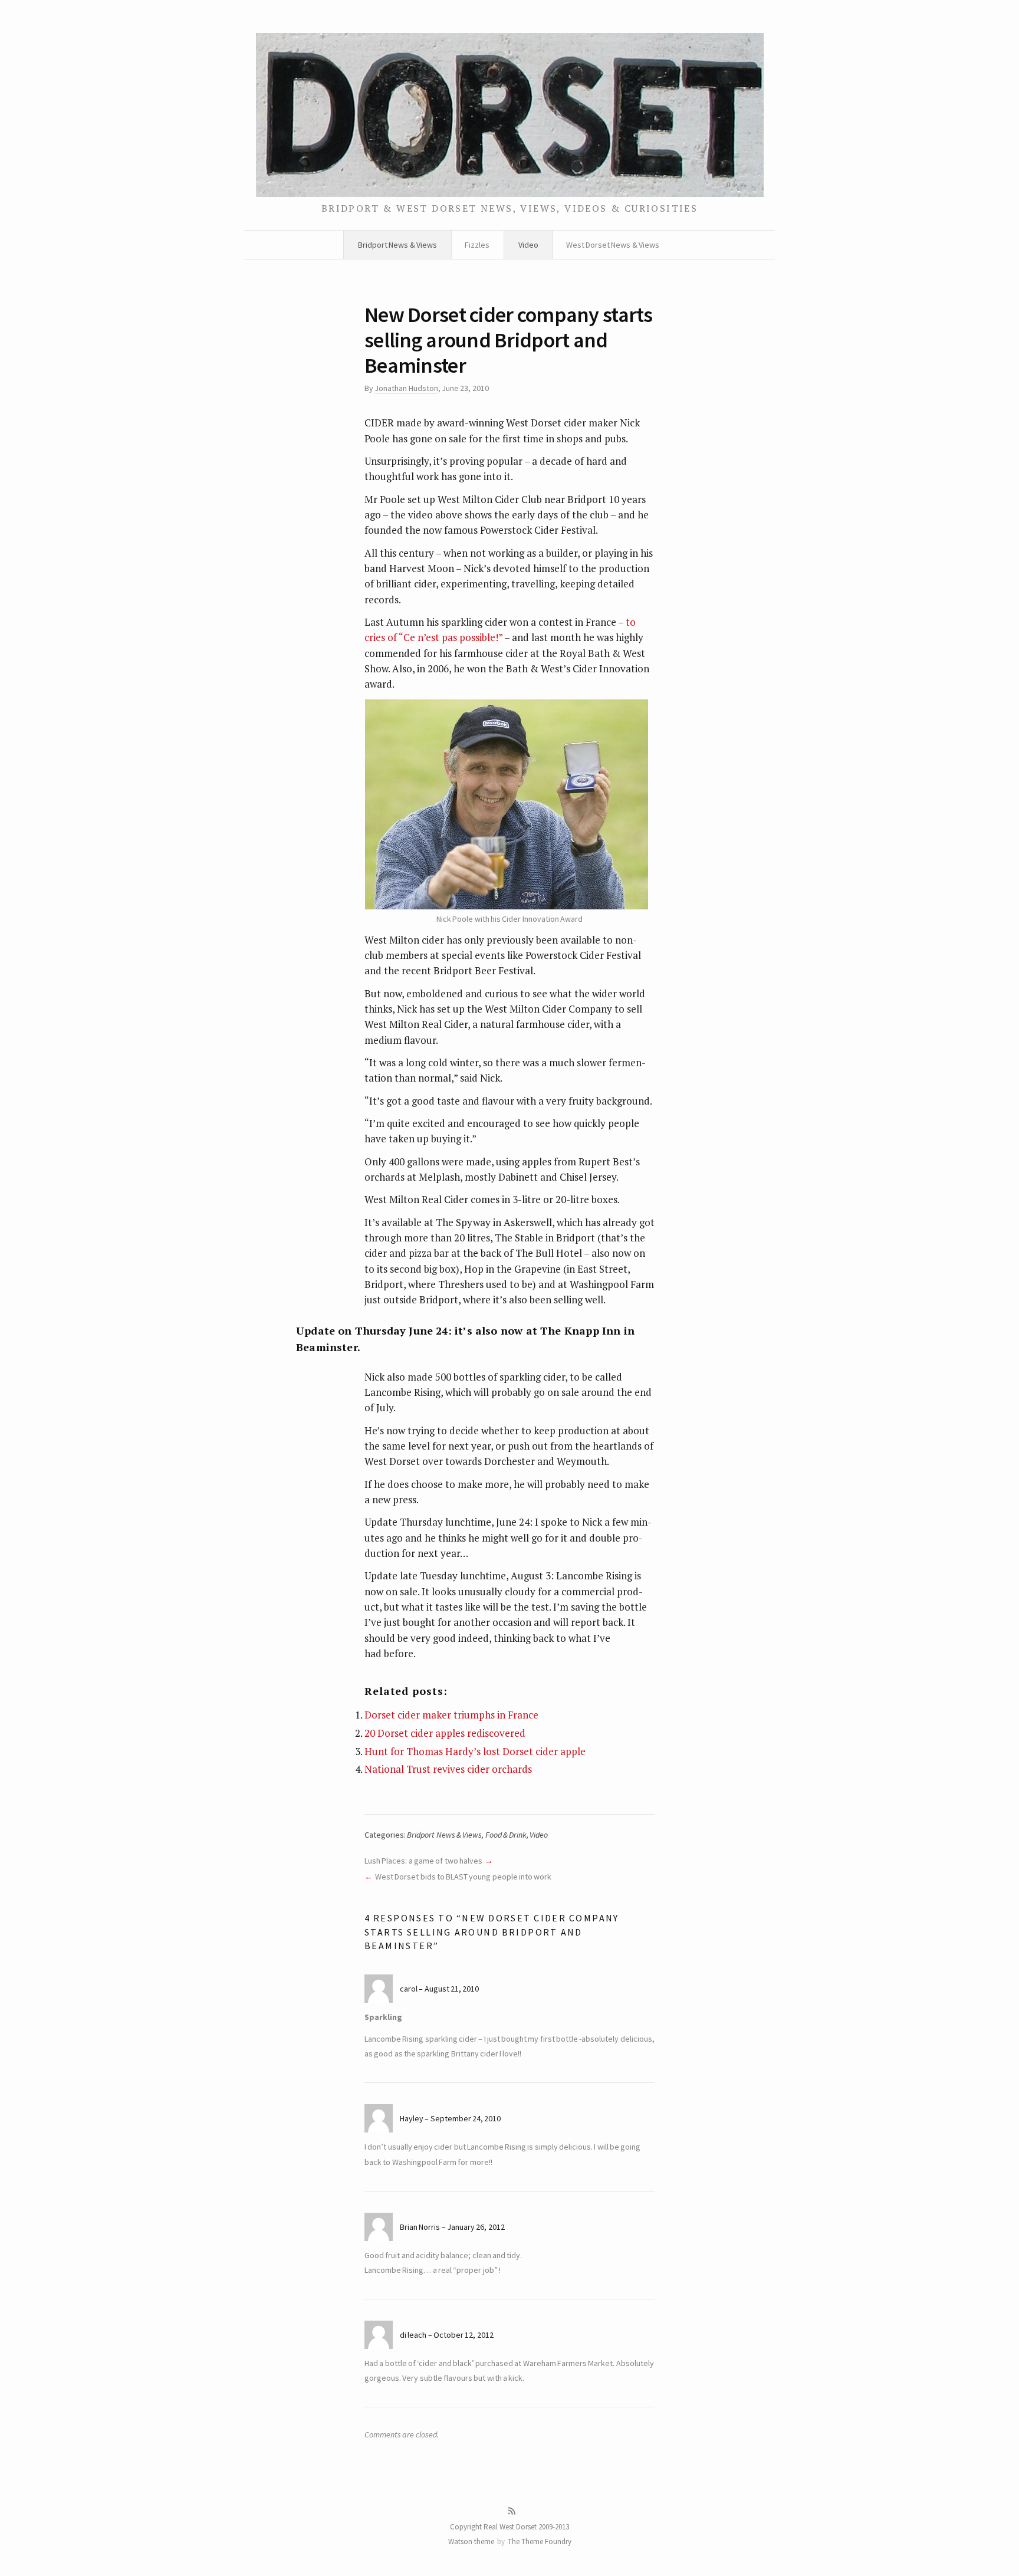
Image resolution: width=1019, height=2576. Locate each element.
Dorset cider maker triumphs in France (451, 1715)
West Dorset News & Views (613, 245)
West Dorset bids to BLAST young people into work (463, 1877)
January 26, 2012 (476, 2227)
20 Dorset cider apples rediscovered (445, 1733)
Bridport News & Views (397, 245)
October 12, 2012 (464, 2335)
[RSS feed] (512, 2511)
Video (528, 245)
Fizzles (477, 245)
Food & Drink (506, 1835)
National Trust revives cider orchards (448, 1769)
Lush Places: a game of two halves (423, 1861)
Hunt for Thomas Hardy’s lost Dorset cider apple (475, 1751)
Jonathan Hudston (406, 388)
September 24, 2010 (466, 2118)
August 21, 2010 (452, 1989)
